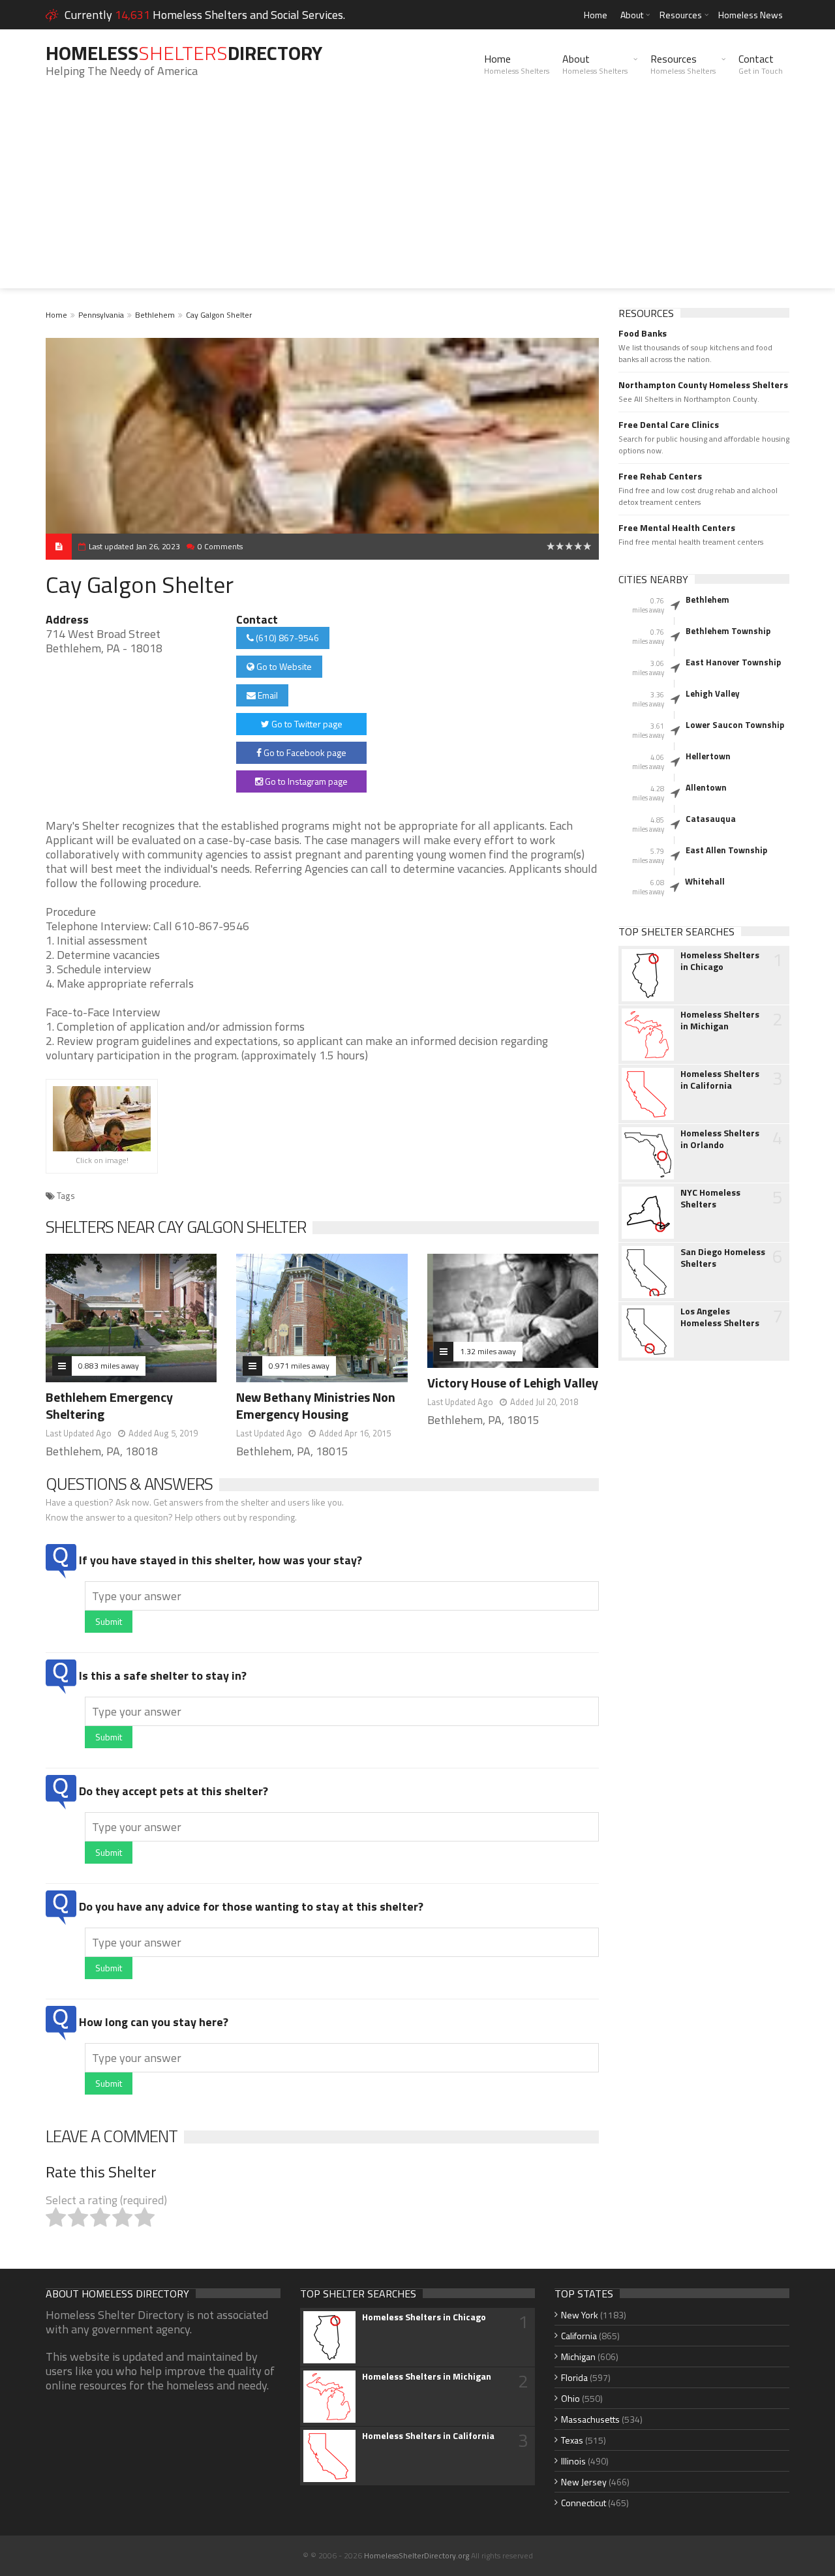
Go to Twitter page (306, 724)
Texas (572, 2440)
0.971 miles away (299, 1366)
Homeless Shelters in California (720, 1080)
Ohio (570, 2398)
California (579, 2336)
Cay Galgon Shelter (219, 315)
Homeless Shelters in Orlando (720, 1139)
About (632, 15)
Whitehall (705, 881)
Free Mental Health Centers (677, 528)
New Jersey (584, 2482)
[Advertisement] (417, 197)
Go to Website (283, 666)
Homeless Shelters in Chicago (720, 961)
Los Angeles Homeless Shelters (720, 1317)
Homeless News (751, 15)
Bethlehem (155, 315)
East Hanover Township (733, 662)
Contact (761, 64)
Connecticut (584, 2503)
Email (267, 695)
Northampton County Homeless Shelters (703, 385)
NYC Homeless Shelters (710, 1198)
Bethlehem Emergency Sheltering (109, 1405)
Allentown (706, 787)
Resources (681, 15)
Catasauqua (711, 819)
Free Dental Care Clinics (669, 425)
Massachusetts (590, 2419)
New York (580, 2315)
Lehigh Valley (713, 693)
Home (596, 15)
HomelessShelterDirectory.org (417, 2555)
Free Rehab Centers (660, 476)
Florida (574, 2377)
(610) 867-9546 (286, 638)
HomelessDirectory (184, 53)
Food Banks (643, 333)
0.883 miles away (109, 1366)
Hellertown (708, 756)
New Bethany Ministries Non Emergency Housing (316, 1405)
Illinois (573, 2461)
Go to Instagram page (305, 781)
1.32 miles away (488, 1351)
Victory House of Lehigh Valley (513, 1383)
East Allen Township (726, 850)
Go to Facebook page (304, 752)
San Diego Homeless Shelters (723, 1258)
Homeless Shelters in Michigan (720, 1020)
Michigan (578, 2356)
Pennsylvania (101, 315)
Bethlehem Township (728, 631)
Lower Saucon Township (735, 725)
